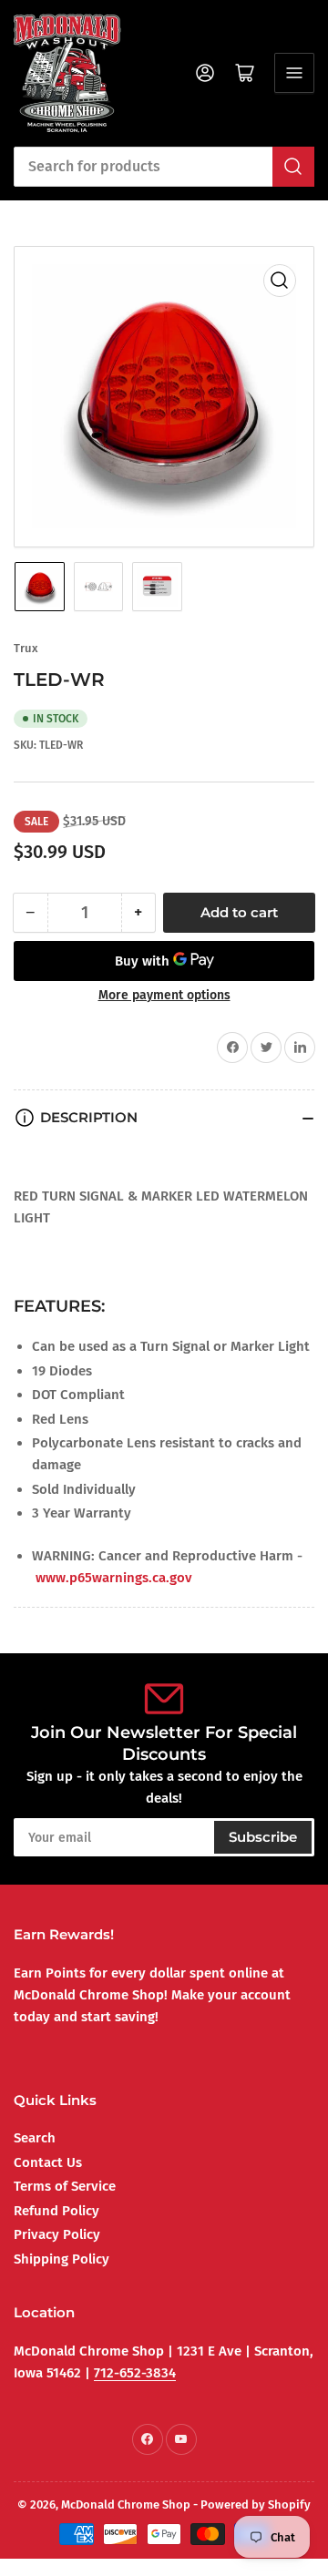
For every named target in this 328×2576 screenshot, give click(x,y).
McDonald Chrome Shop (126, 2504)
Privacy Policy (57, 2234)
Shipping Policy (61, 2259)
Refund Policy (56, 2211)
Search (35, 2138)
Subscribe (263, 1837)
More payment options (164, 995)
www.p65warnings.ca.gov (114, 1578)
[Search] (293, 167)
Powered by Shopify (256, 2504)
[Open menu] (294, 73)
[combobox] (164, 167)
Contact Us (48, 2162)
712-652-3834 (135, 2373)
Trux (26, 648)
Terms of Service (65, 2186)
